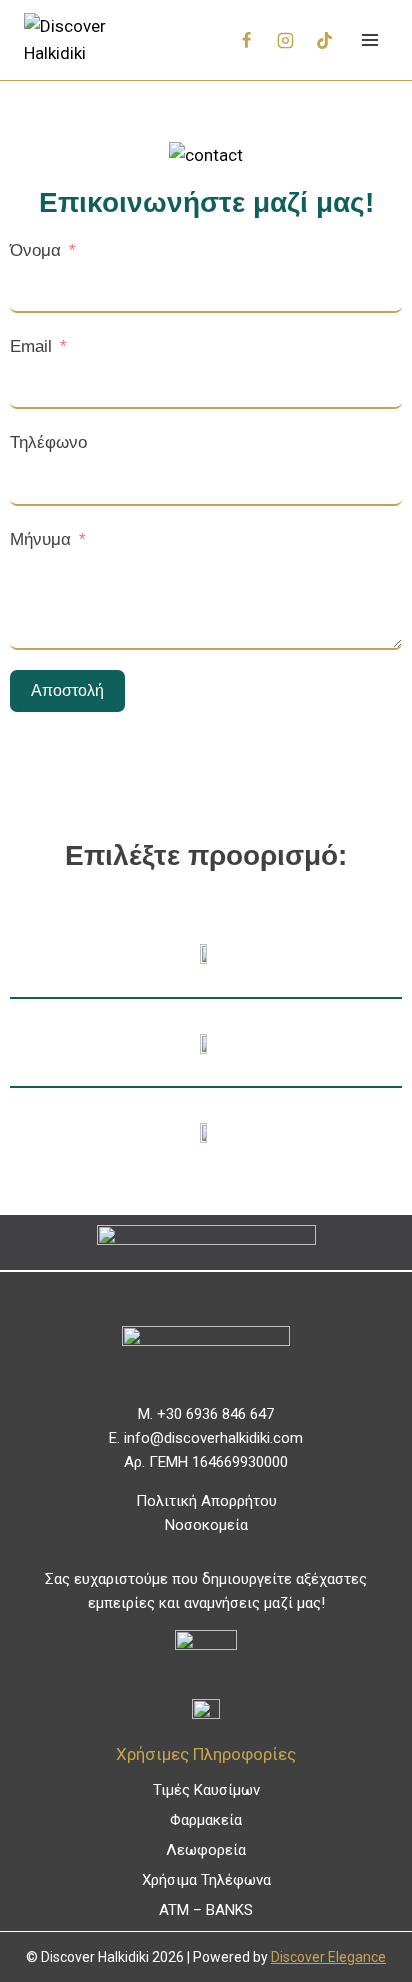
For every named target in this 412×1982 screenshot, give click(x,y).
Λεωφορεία (206, 1850)
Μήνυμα (40, 539)
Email (31, 346)
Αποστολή (67, 690)
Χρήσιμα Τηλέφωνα (206, 1880)
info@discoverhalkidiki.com (213, 1438)
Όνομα (35, 250)
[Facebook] (246, 40)
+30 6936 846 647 (215, 1414)
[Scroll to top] (363, 1921)
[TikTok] (324, 40)
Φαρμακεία (206, 1820)
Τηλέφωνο (48, 442)
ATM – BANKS (206, 1910)
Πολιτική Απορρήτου (206, 1501)
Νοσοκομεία (206, 1525)
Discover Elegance (328, 1957)
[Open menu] (369, 39)
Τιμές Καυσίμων (206, 1790)
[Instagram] (285, 40)
